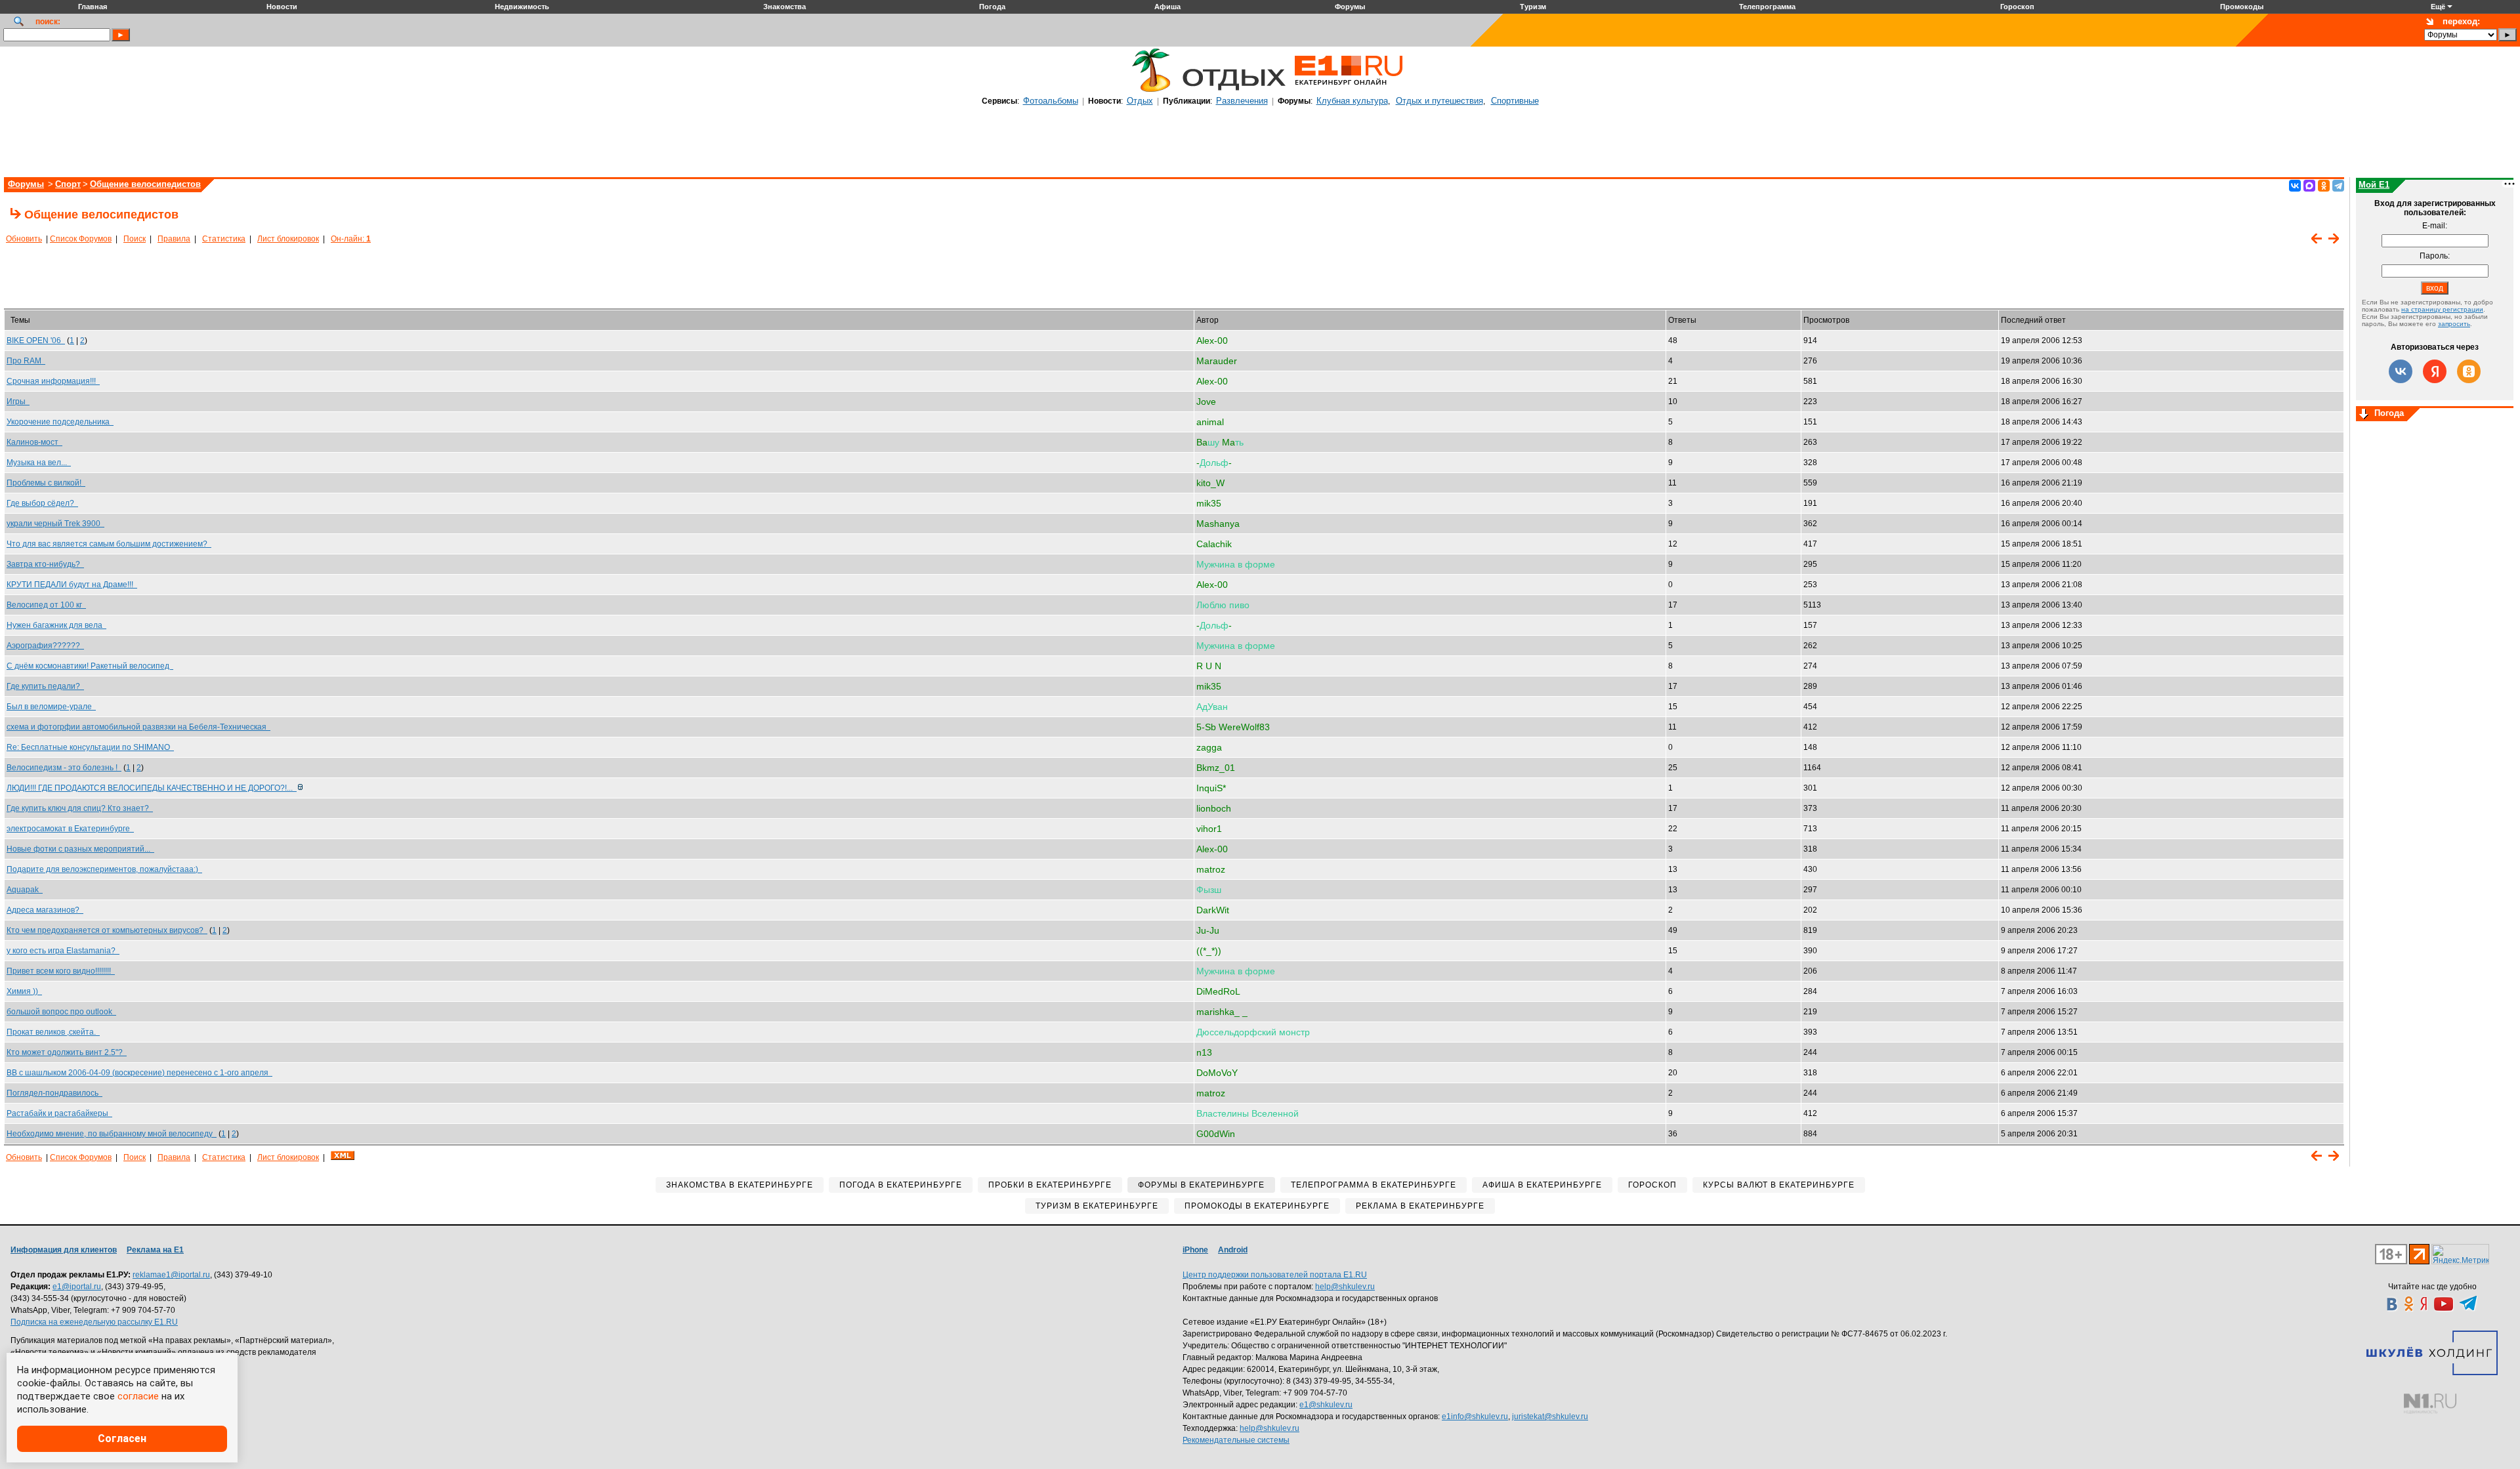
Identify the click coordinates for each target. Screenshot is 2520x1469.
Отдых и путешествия (1439, 101)
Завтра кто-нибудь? (45, 564)
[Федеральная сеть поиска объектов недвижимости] (2430, 1404)
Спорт (68, 184)
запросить (2454, 324)
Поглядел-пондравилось (54, 1093)
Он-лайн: (351, 239)
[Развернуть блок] (2364, 415)
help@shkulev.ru (1345, 1287)
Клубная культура (1352, 101)
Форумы (26, 184)
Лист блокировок (288, 239)
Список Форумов (81, 239)
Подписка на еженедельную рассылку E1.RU (94, 1322)
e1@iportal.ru (77, 1287)
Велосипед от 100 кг (46, 605)
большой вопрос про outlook (61, 1012)
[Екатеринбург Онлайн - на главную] (1349, 90)
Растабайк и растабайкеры (59, 1113)
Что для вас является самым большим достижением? (109, 544)
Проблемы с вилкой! (46, 483)
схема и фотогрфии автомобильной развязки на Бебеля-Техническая (138, 727)
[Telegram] (2338, 186)
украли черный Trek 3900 (55, 524)
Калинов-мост (34, 442)
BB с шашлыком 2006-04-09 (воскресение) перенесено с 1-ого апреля (139, 1073)
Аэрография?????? (45, 646)
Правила (174, 239)
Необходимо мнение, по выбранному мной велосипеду (112, 1134)
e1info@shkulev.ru (1475, 1417)
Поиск (135, 239)
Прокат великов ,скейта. (53, 1032)
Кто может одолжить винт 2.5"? (67, 1052)
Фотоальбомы (1051, 101)
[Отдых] (1148, 90)
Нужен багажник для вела (56, 625)
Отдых (1140, 101)
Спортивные (1515, 101)
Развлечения (1242, 101)
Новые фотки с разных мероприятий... (80, 849)
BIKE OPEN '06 (36, 341)
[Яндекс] (2435, 371)
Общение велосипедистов (145, 184)
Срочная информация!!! (53, 381)
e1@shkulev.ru (1326, 1405)
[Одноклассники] (2324, 186)
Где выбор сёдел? (42, 503)
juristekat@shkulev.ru (1550, 1417)
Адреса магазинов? (45, 910)
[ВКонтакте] (2295, 186)
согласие (138, 1396)
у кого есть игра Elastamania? (63, 951)
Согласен (122, 1438)
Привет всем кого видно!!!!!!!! (61, 971)
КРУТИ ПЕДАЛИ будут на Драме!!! (72, 585)
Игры (18, 402)
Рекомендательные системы (1236, 1440)
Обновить (24, 239)
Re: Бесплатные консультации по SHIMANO (90, 747)
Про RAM (26, 361)
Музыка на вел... (39, 463)
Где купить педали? (45, 686)
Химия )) (24, 991)
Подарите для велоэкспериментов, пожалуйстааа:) (104, 869)
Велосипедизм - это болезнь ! (64, 768)
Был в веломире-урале (51, 707)
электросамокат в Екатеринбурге (70, 829)
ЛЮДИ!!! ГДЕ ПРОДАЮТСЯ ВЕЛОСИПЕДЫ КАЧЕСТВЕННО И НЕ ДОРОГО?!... (152, 788)
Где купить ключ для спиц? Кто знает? (80, 808)
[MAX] (2309, 186)
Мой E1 (2374, 185)
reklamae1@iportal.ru (171, 1275)
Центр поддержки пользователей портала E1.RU (1275, 1275)
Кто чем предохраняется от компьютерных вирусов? (107, 930)
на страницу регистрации (2442, 309)
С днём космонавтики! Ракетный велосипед (90, 666)
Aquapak (25, 890)
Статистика (224, 239)
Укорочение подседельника (60, 422)
